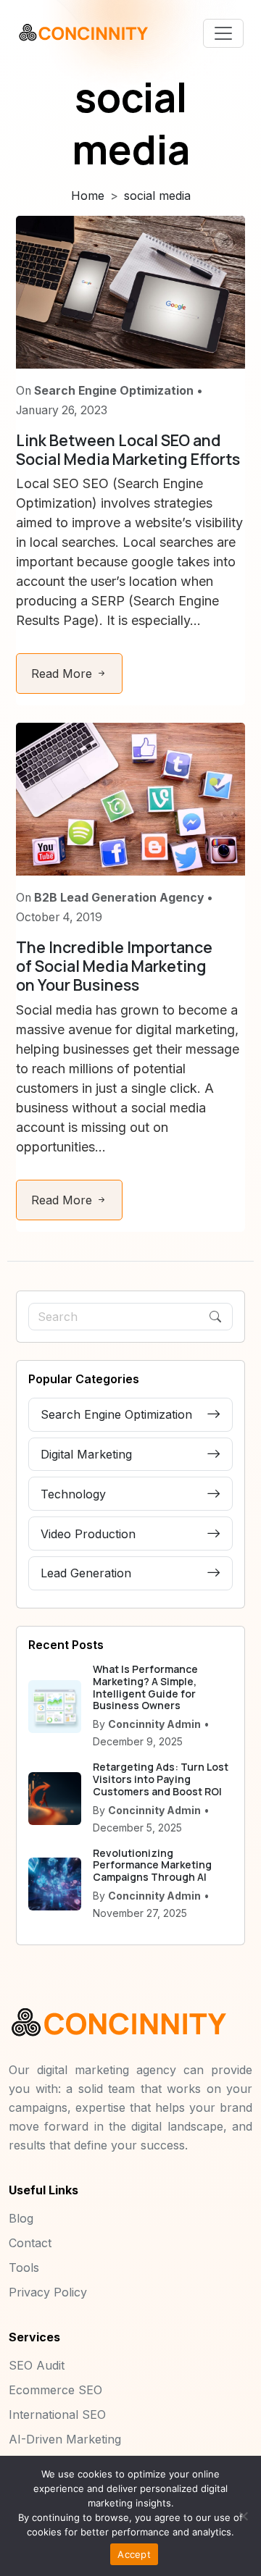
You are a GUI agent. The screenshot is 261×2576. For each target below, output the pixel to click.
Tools (24, 2267)
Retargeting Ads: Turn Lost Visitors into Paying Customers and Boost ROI (161, 1779)
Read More (63, 674)
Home (88, 196)
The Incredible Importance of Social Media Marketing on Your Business (114, 966)
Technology (73, 1494)
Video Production (88, 1534)
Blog (21, 2218)
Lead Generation (86, 1573)
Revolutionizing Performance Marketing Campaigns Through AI (152, 1865)
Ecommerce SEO (55, 2390)
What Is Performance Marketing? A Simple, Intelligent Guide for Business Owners (145, 1687)
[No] (243, 2516)
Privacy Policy (48, 2292)
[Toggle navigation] (223, 33)
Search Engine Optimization (116, 1414)
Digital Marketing (86, 1454)
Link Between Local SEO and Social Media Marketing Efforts (128, 449)
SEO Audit (37, 2365)
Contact (30, 2243)
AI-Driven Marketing (65, 2439)
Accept (134, 2554)
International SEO (57, 2415)
